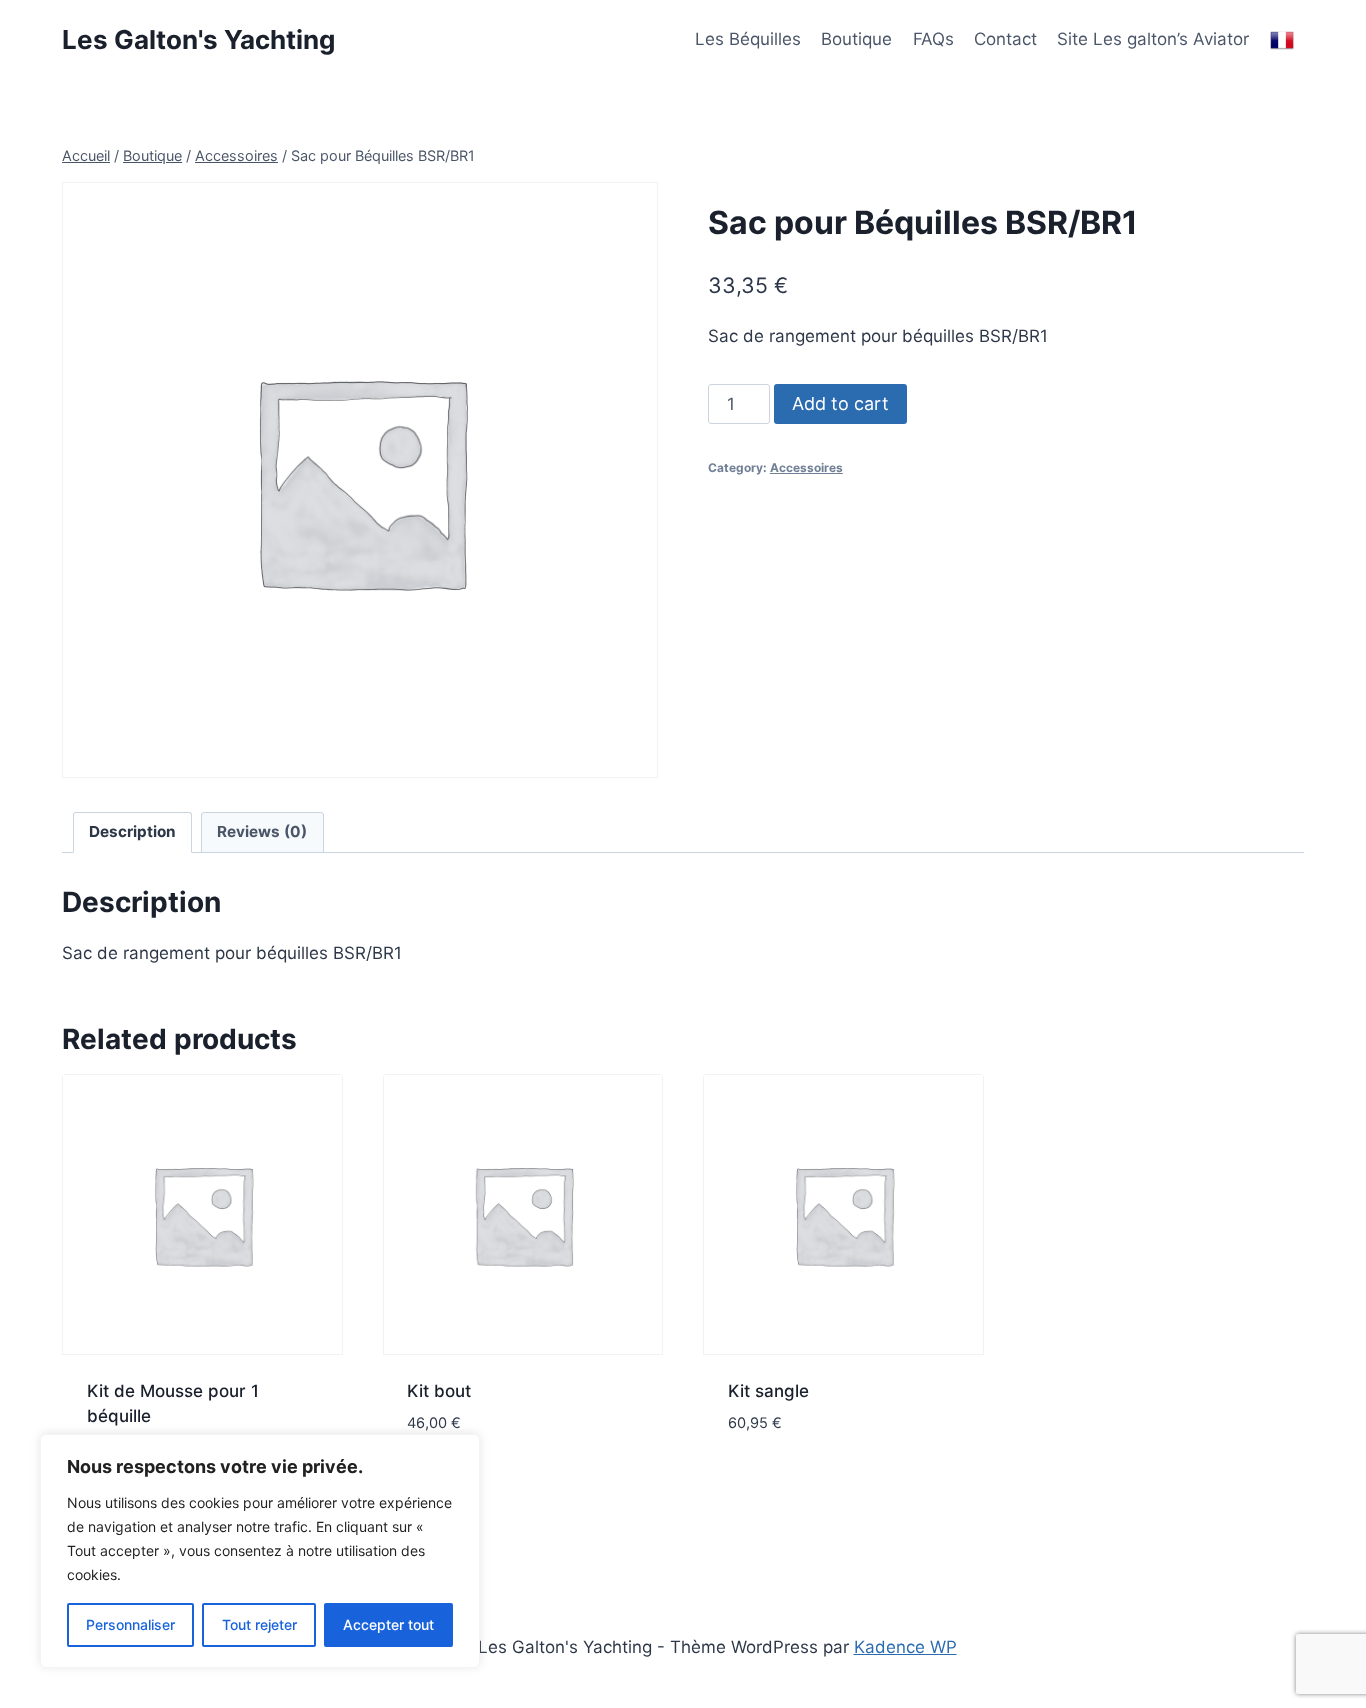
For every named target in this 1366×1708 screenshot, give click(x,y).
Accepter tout (388, 1624)
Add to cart (840, 403)
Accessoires (806, 467)
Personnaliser (130, 1624)
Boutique (856, 39)
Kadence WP (905, 1647)
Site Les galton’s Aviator (1153, 39)
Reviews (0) (262, 831)
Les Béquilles (748, 39)
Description (132, 831)
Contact (1005, 39)
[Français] (1282, 40)
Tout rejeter (259, 1624)
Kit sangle (768, 1391)
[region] (260, 1551)
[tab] (133, 833)
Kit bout (439, 1391)
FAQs (933, 39)
